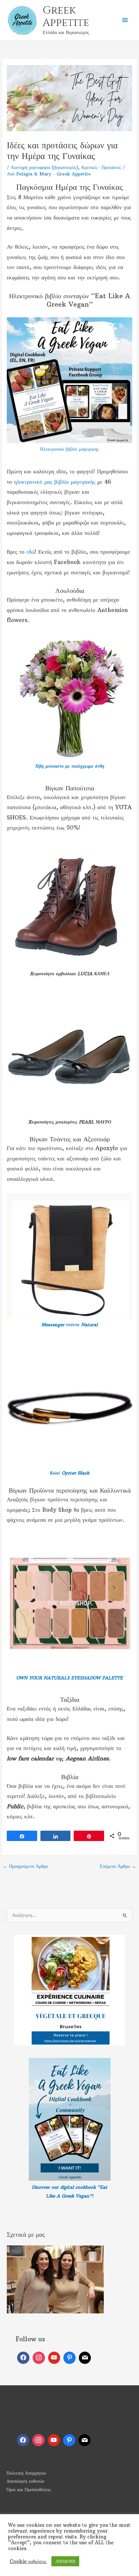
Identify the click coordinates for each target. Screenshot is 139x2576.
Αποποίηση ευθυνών (25, 2481)
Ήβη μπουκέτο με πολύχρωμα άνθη (70, 766)
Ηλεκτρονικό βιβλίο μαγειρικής (69, 449)
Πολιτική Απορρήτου (26, 2473)
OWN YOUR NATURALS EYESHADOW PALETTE (69, 1678)
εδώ (31, 552)
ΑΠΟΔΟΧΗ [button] (65, 2561)
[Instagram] (39, 2358)
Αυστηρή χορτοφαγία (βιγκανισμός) (44, 168)
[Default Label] (54, 2358)
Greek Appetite (66, 17)
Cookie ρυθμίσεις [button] (28, 2561)
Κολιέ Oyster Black (69, 1473)
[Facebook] (23, 2358)
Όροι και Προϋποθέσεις (29, 2490)
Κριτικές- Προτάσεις (101, 168)
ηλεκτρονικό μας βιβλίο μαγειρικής (55, 482)
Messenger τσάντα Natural (69, 1325)
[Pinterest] (69, 2358)
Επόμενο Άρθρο (118, 1866)
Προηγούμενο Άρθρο (26, 1866)
